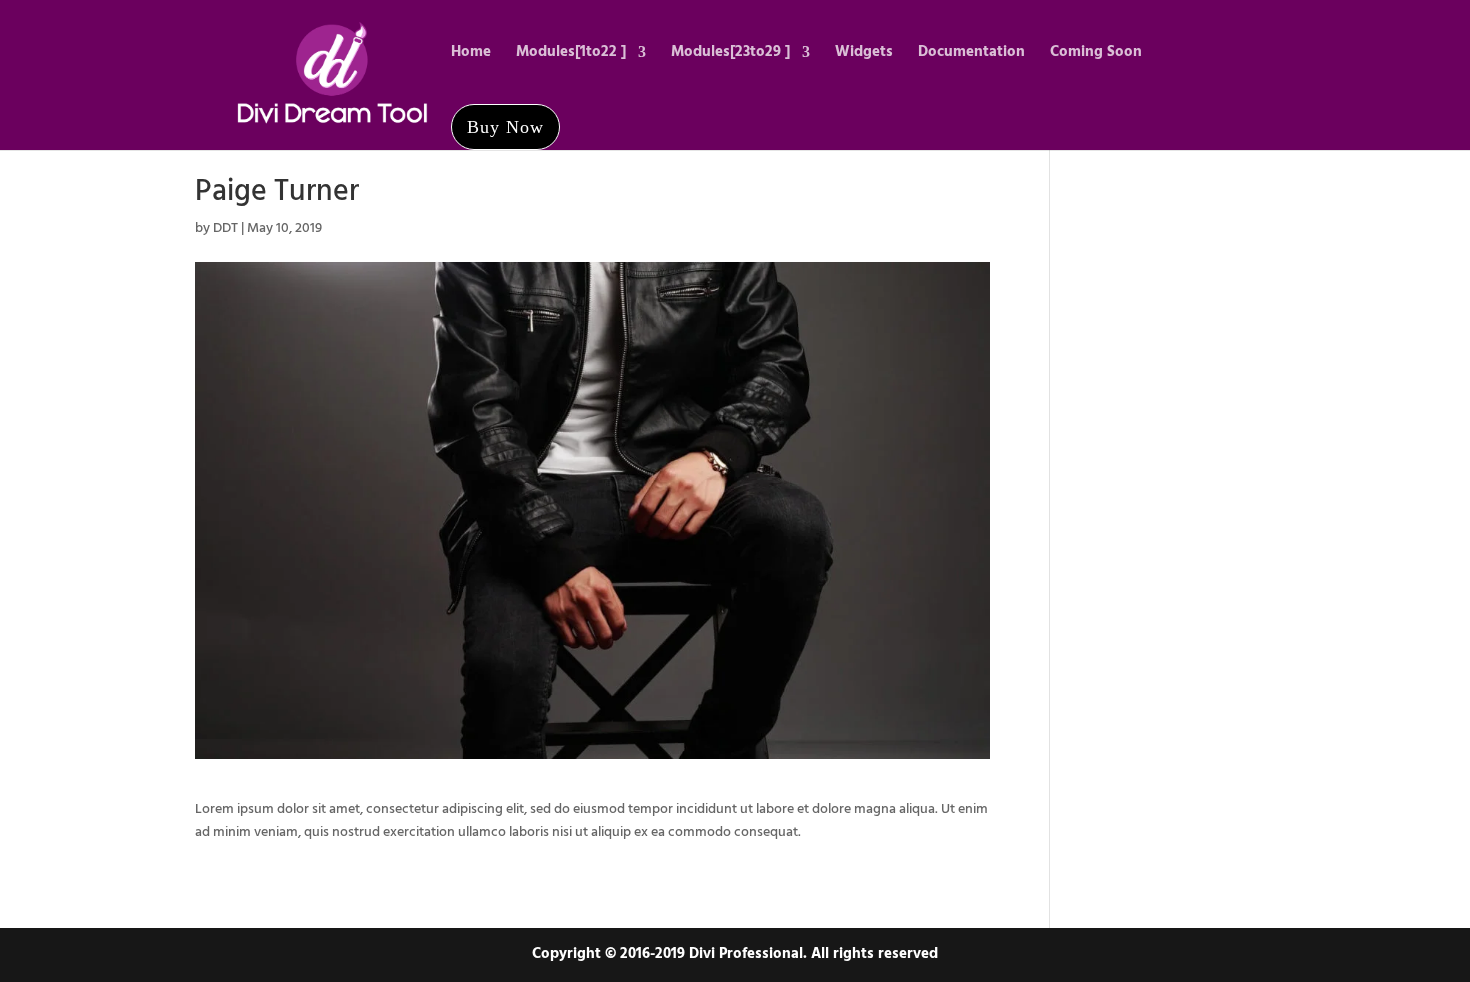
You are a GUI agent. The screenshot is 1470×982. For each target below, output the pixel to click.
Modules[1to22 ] (571, 54)
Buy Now (505, 127)
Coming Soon (1096, 54)
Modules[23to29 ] (730, 54)
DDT (225, 228)
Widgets (864, 54)
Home (471, 54)
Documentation (971, 54)
